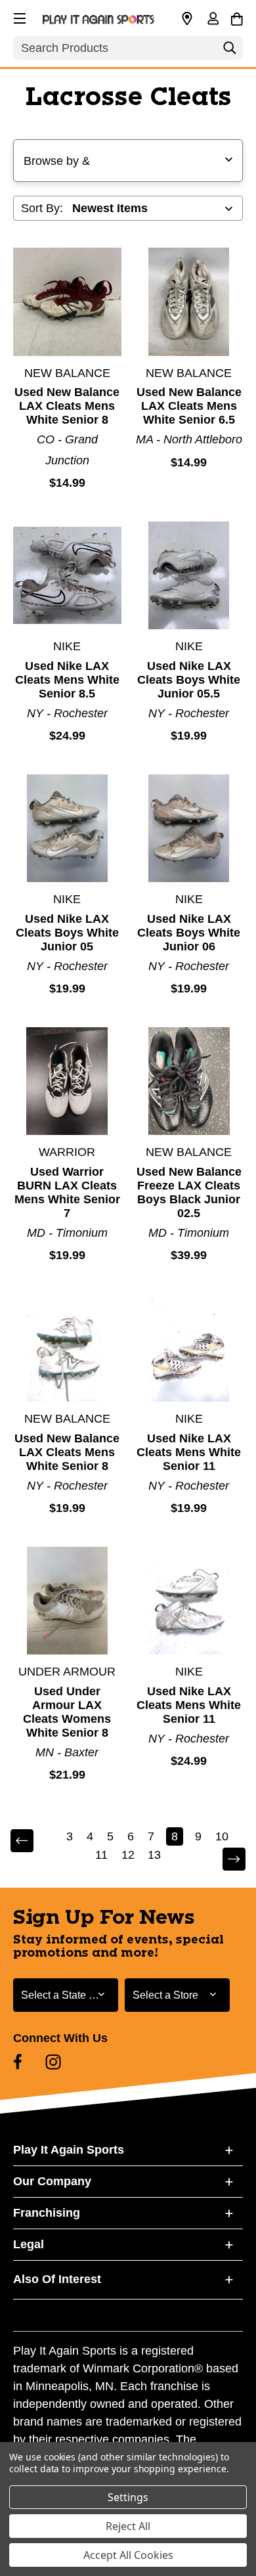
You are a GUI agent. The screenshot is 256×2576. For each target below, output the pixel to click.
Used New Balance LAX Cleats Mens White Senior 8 (67, 406)
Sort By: (42, 208)
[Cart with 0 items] (237, 17)
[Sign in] (213, 20)
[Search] (230, 51)
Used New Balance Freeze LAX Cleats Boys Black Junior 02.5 (189, 1192)
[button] (18, 16)
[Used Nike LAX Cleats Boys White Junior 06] (189, 829)
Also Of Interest (57, 2279)
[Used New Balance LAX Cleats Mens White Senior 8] (67, 302)
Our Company (52, 2181)
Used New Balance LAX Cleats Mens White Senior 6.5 (189, 406)
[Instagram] (53, 2062)
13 (154, 1855)
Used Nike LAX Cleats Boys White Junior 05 (67, 933)
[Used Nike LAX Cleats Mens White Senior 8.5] (67, 576)
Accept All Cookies (128, 2555)
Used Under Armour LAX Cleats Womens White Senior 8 (67, 1712)
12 (128, 1855)
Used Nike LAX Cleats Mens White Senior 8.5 (67, 680)
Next (225, 1860)
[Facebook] (18, 2062)
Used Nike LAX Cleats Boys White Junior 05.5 (189, 680)
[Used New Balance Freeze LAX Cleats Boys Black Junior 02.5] (189, 1081)
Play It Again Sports (69, 2150)
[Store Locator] (187, 19)
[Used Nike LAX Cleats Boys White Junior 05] (67, 829)
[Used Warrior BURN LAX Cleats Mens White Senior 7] (67, 1081)
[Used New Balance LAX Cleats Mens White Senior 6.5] (189, 302)
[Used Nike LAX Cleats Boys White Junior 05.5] (189, 576)
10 (222, 1836)
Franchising (47, 2213)
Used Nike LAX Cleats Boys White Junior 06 (189, 933)
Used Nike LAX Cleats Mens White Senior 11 (189, 1452)
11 (101, 1855)
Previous (31, 1841)
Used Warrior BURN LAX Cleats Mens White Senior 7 (67, 1192)
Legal (29, 2244)
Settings (128, 2497)
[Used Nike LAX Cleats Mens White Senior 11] (189, 1348)
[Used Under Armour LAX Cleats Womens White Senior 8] (67, 1601)
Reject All (128, 2526)
